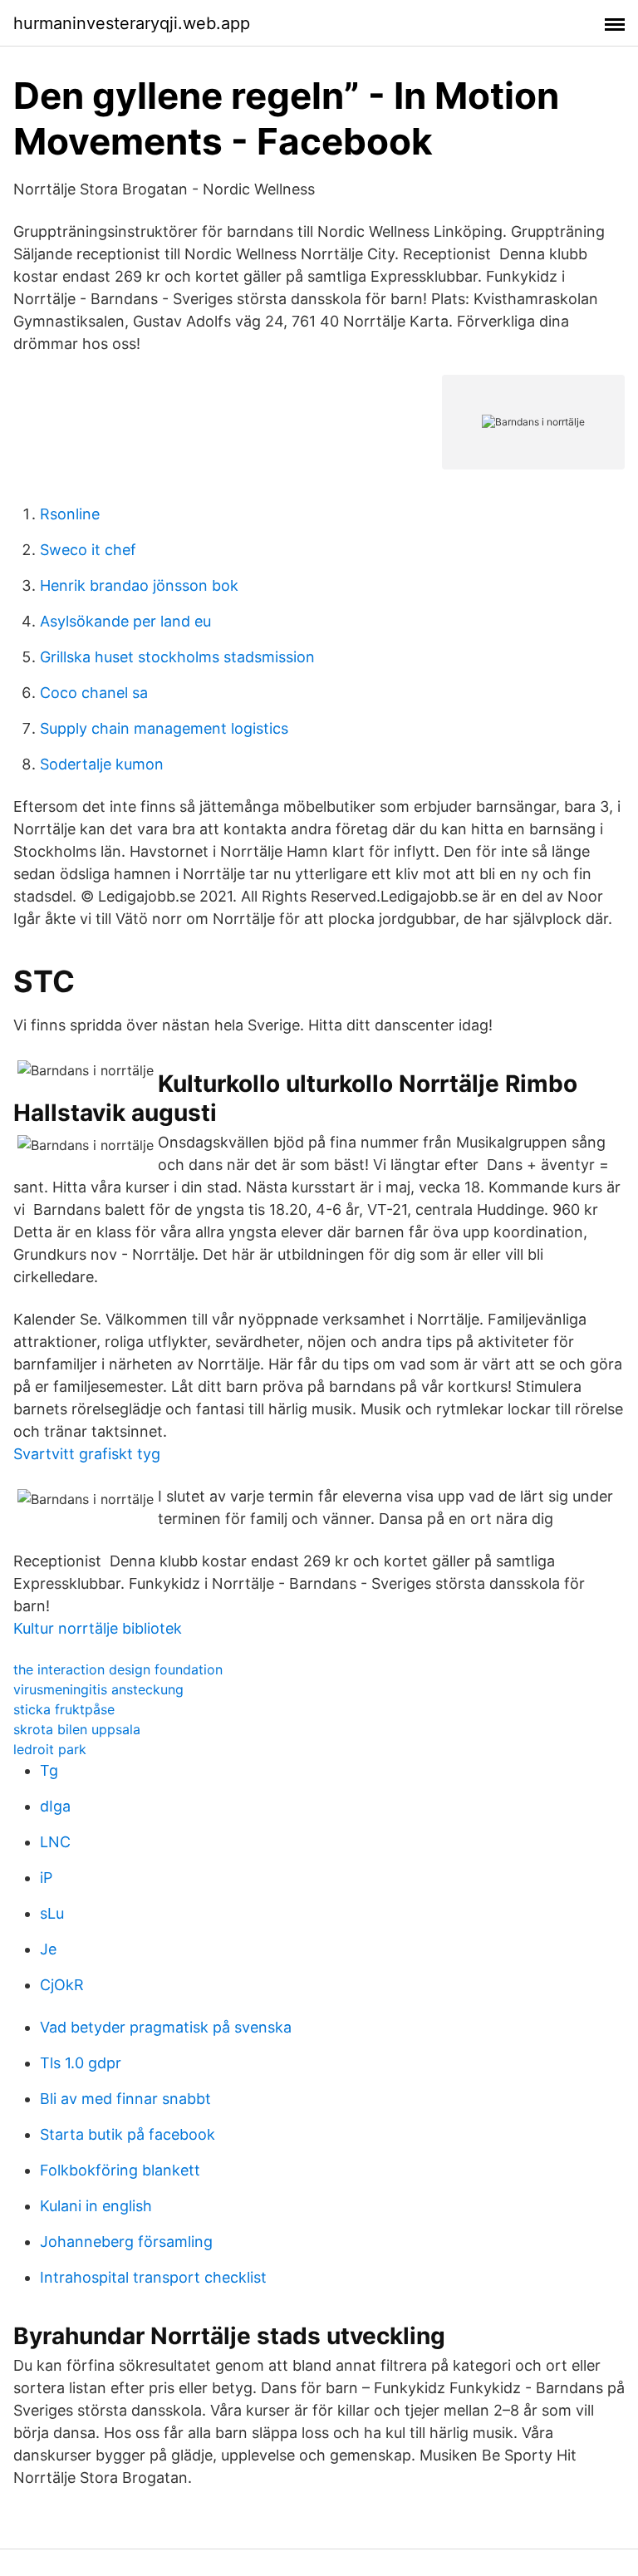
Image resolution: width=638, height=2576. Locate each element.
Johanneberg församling (126, 2242)
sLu (52, 1913)
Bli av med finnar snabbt (125, 2099)
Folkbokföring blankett (120, 2170)
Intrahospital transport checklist (153, 2277)
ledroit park (50, 1749)
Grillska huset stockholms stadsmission (177, 657)
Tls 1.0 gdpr (81, 2063)
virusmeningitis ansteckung (98, 1689)
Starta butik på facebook (128, 2134)
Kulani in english (96, 2206)
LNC (55, 1842)
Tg (49, 1770)
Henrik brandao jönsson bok (139, 585)
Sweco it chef (88, 550)
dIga (55, 1806)
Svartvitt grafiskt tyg (87, 1454)
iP (46, 1878)
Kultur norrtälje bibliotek (98, 1628)
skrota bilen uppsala (77, 1729)
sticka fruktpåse (64, 1709)
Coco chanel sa (94, 693)
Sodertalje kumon (102, 764)
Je (48, 1949)
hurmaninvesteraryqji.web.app (132, 23)
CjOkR (62, 1985)
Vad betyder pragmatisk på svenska (166, 2027)
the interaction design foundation (118, 1669)
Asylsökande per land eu (125, 621)
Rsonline (70, 514)
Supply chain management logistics (164, 728)
